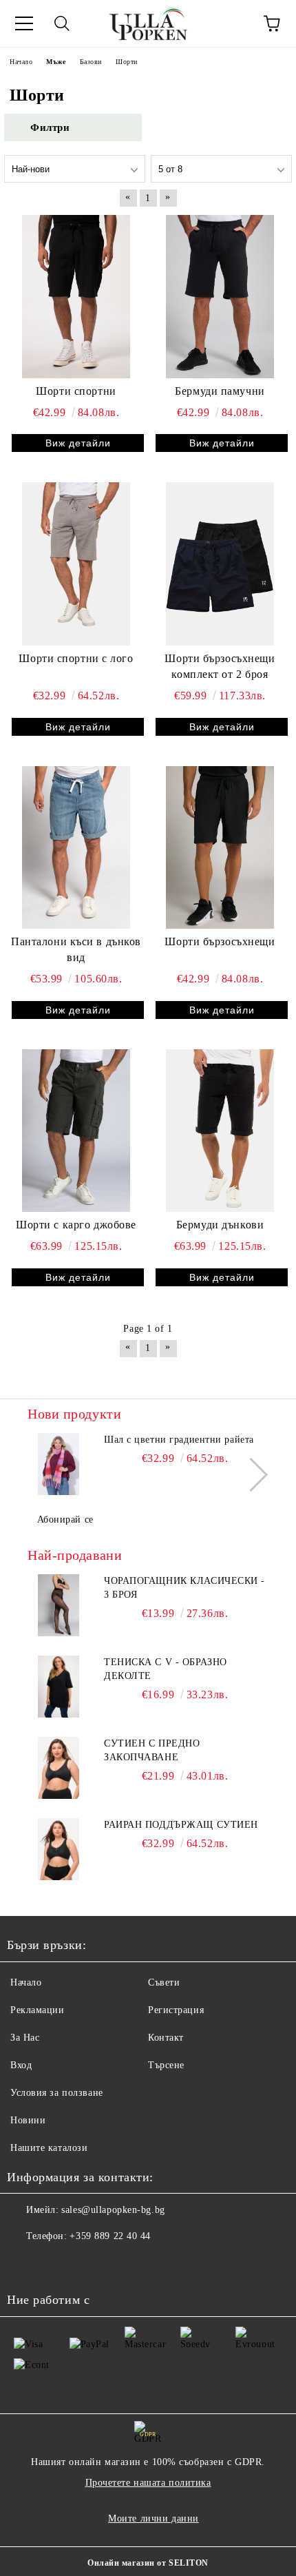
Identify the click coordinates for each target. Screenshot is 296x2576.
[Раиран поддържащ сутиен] (59, 1849)
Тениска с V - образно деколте (166, 1669)
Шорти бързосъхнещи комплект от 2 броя (220, 666)
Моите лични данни (154, 2518)
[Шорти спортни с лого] (76, 564)
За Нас (25, 2038)
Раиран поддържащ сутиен (181, 1825)
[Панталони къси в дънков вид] (76, 847)
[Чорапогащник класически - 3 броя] (59, 1605)
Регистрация (176, 2010)
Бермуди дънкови (220, 1225)
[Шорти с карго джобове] (76, 1131)
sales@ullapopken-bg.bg (113, 2210)
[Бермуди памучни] (220, 296)
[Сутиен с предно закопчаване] (59, 1768)
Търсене (166, 2065)
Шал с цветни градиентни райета (179, 1440)
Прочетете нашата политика (148, 2483)
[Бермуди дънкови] (220, 1131)
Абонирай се (65, 1519)
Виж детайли (78, 443)
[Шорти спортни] (76, 296)
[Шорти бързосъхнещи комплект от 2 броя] (220, 564)
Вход (21, 2065)
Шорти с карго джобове (76, 1225)
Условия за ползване (57, 2093)
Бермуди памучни (220, 391)
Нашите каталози (49, 2148)
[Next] (251, 1475)
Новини (28, 2120)
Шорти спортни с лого (76, 658)
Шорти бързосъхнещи (220, 941)
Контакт (166, 2038)
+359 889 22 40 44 (110, 2236)
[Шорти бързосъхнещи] (220, 847)
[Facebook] (25, 2264)
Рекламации (38, 2010)
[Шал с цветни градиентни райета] (59, 1464)
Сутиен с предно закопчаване (152, 1750)
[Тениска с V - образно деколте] (59, 1687)
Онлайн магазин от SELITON (148, 2563)
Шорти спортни (76, 391)
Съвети (164, 1982)
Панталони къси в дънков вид (76, 949)
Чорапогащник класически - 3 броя (184, 1588)
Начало (26, 1982)
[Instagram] (55, 2264)
